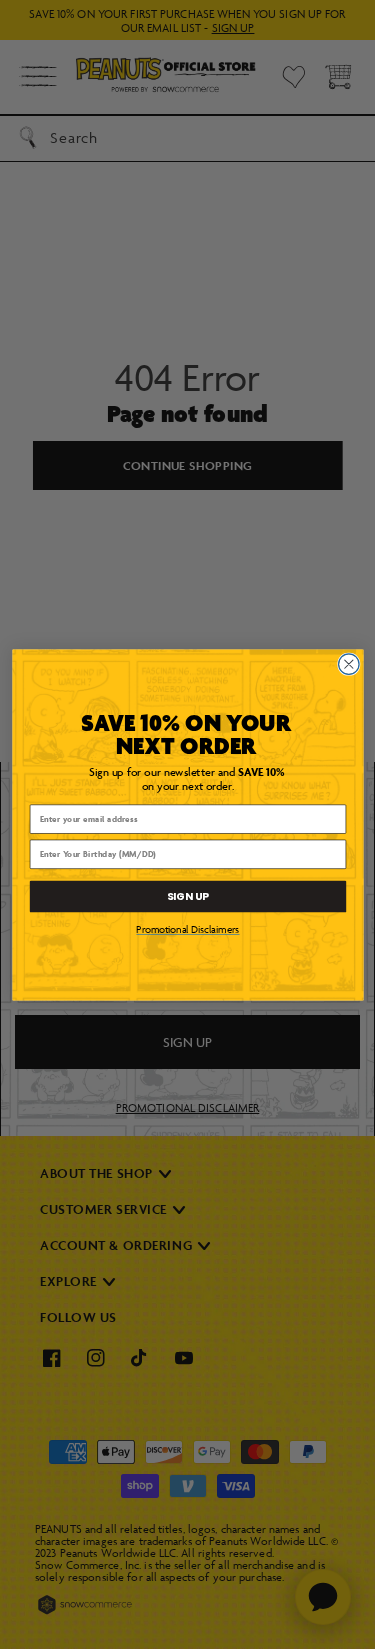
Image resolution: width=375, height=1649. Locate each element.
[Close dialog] (348, 663)
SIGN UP (187, 895)
